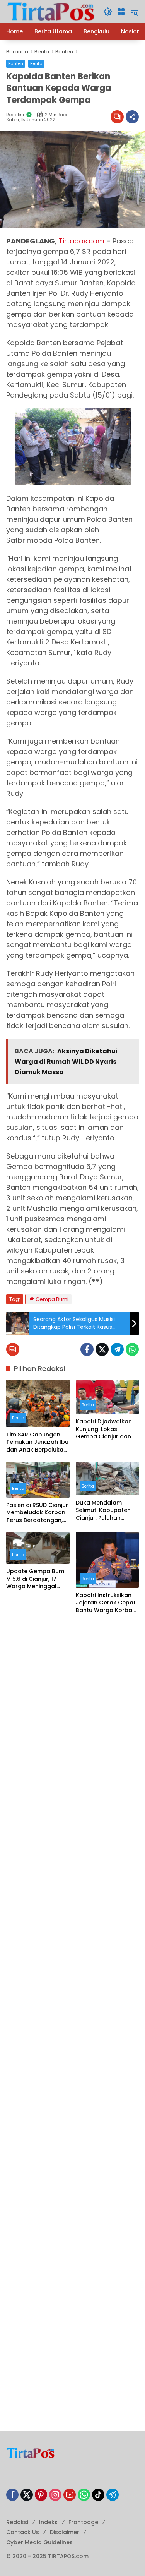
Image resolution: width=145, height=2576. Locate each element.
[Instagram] (55, 2495)
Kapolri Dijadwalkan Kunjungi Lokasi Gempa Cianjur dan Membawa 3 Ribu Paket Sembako (104, 1429)
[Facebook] (87, 1349)
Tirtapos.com (81, 241)
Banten (16, 63)
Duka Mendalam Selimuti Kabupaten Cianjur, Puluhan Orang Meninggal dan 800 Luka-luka (107, 1511)
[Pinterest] (41, 2495)
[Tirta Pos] (51, 11)
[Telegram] (117, 1349)
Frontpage (83, 2522)
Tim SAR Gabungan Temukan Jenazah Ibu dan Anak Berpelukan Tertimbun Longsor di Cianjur (37, 1442)
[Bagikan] (132, 117)
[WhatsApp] (132, 1349)
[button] (108, 12)
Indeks (48, 2522)
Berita (36, 63)
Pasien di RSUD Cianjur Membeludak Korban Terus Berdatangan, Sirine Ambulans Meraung (37, 1513)
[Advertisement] (72, 1699)
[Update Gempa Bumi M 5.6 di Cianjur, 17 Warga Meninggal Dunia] (38, 1548)
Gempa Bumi (52, 1299)
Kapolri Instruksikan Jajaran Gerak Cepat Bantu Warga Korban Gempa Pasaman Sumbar (106, 1603)
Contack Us (23, 2532)
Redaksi (17, 2522)
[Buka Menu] (121, 12)
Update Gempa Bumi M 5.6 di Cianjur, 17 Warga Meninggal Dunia (36, 1579)
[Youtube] (70, 2495)
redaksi (15, 115)
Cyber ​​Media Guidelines (39, 2542)
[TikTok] (98, 2495)
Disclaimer (65, 2532)
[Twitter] (102, 1349)
